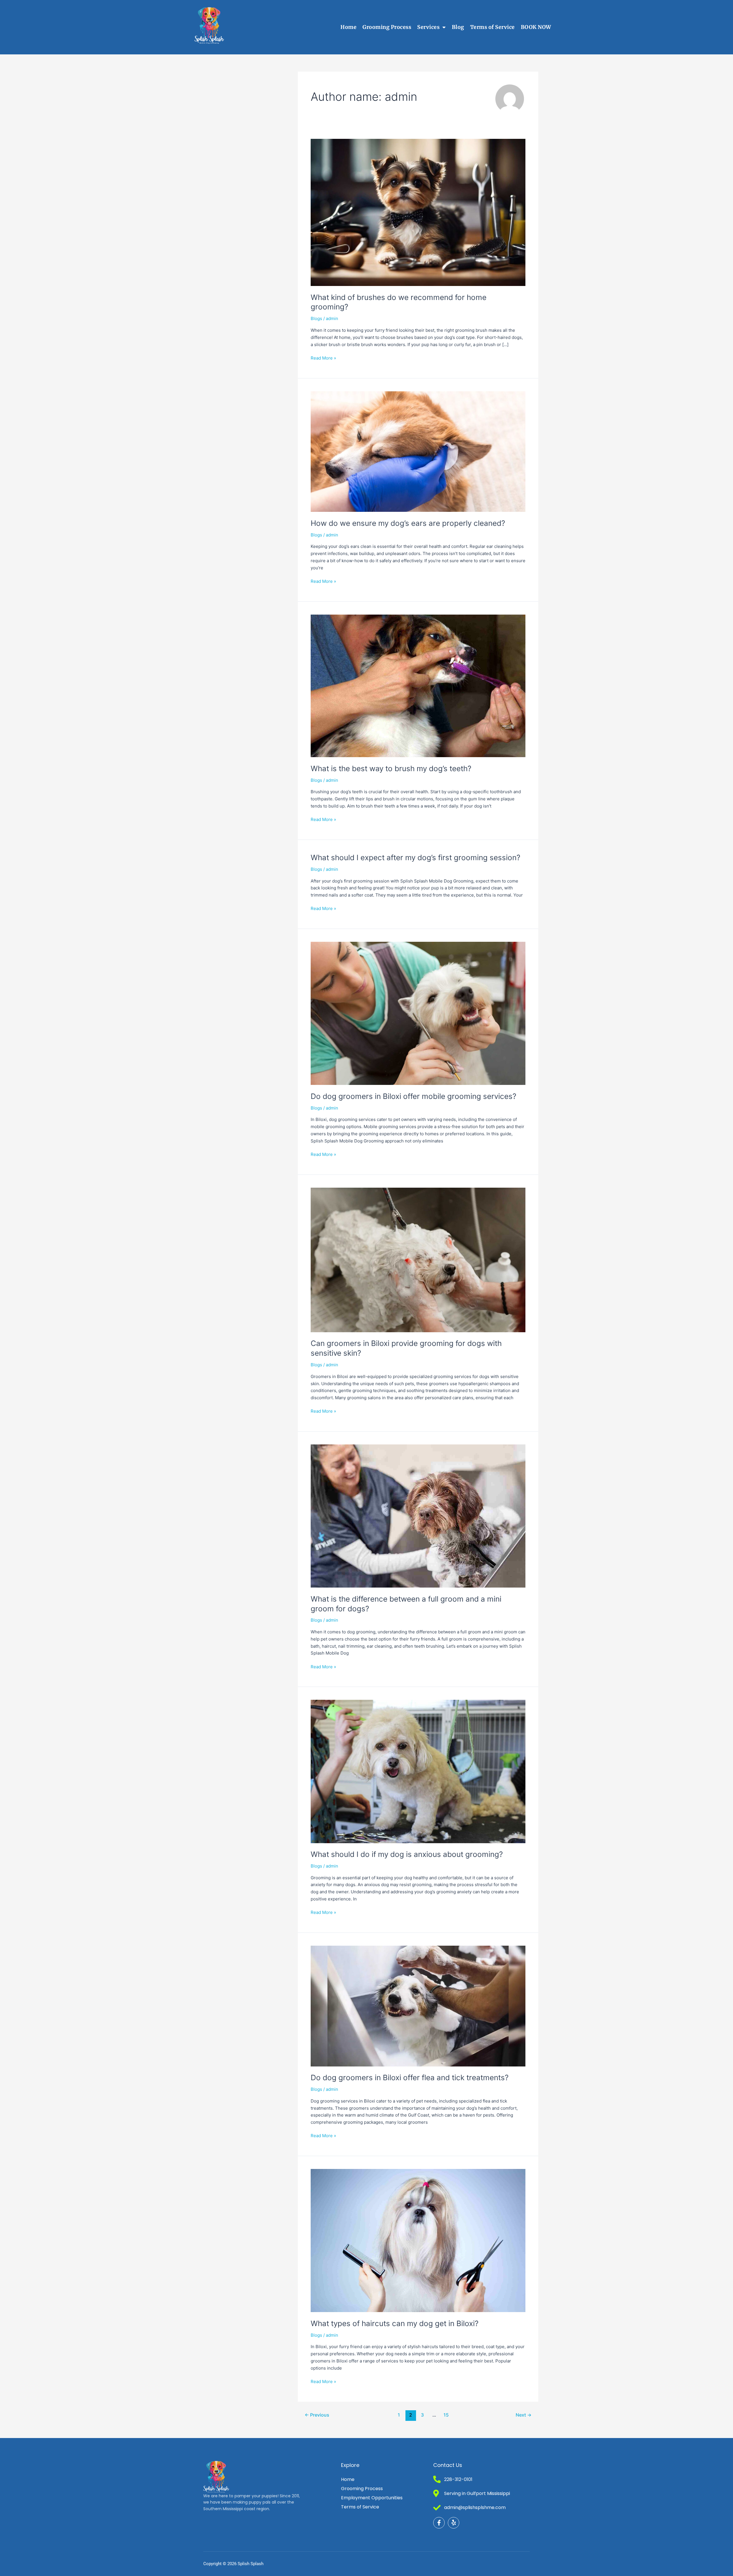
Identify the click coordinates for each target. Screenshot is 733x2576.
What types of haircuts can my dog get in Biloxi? (395, 2323)
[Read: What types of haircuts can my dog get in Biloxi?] (418, 2240)
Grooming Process (387, 27)
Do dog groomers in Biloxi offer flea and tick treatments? (410, 2077)
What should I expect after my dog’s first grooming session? (415, 857)
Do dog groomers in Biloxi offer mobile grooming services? (413, 1096)
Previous (317, 2415)
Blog (458, 27)
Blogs (316, 318)
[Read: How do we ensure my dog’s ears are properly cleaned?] (418, 451)
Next (524, 2415)
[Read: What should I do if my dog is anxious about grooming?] (418, 1771)
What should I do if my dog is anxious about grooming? (407, 1854)
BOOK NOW (536, 27)
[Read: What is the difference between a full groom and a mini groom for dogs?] (418, 1516)
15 (446, 2415)
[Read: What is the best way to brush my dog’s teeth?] (418, 685)
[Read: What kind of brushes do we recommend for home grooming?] (418, 212)
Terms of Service (492, 27)
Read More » (323, 358)
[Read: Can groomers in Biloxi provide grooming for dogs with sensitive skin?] (418, 1259)
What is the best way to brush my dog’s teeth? (391, 768)
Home (348, 27)
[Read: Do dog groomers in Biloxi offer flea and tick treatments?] (418, 2006)
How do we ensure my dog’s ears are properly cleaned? (408, 523)
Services (428, 27)
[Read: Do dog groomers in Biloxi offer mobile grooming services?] (418, 1013)
